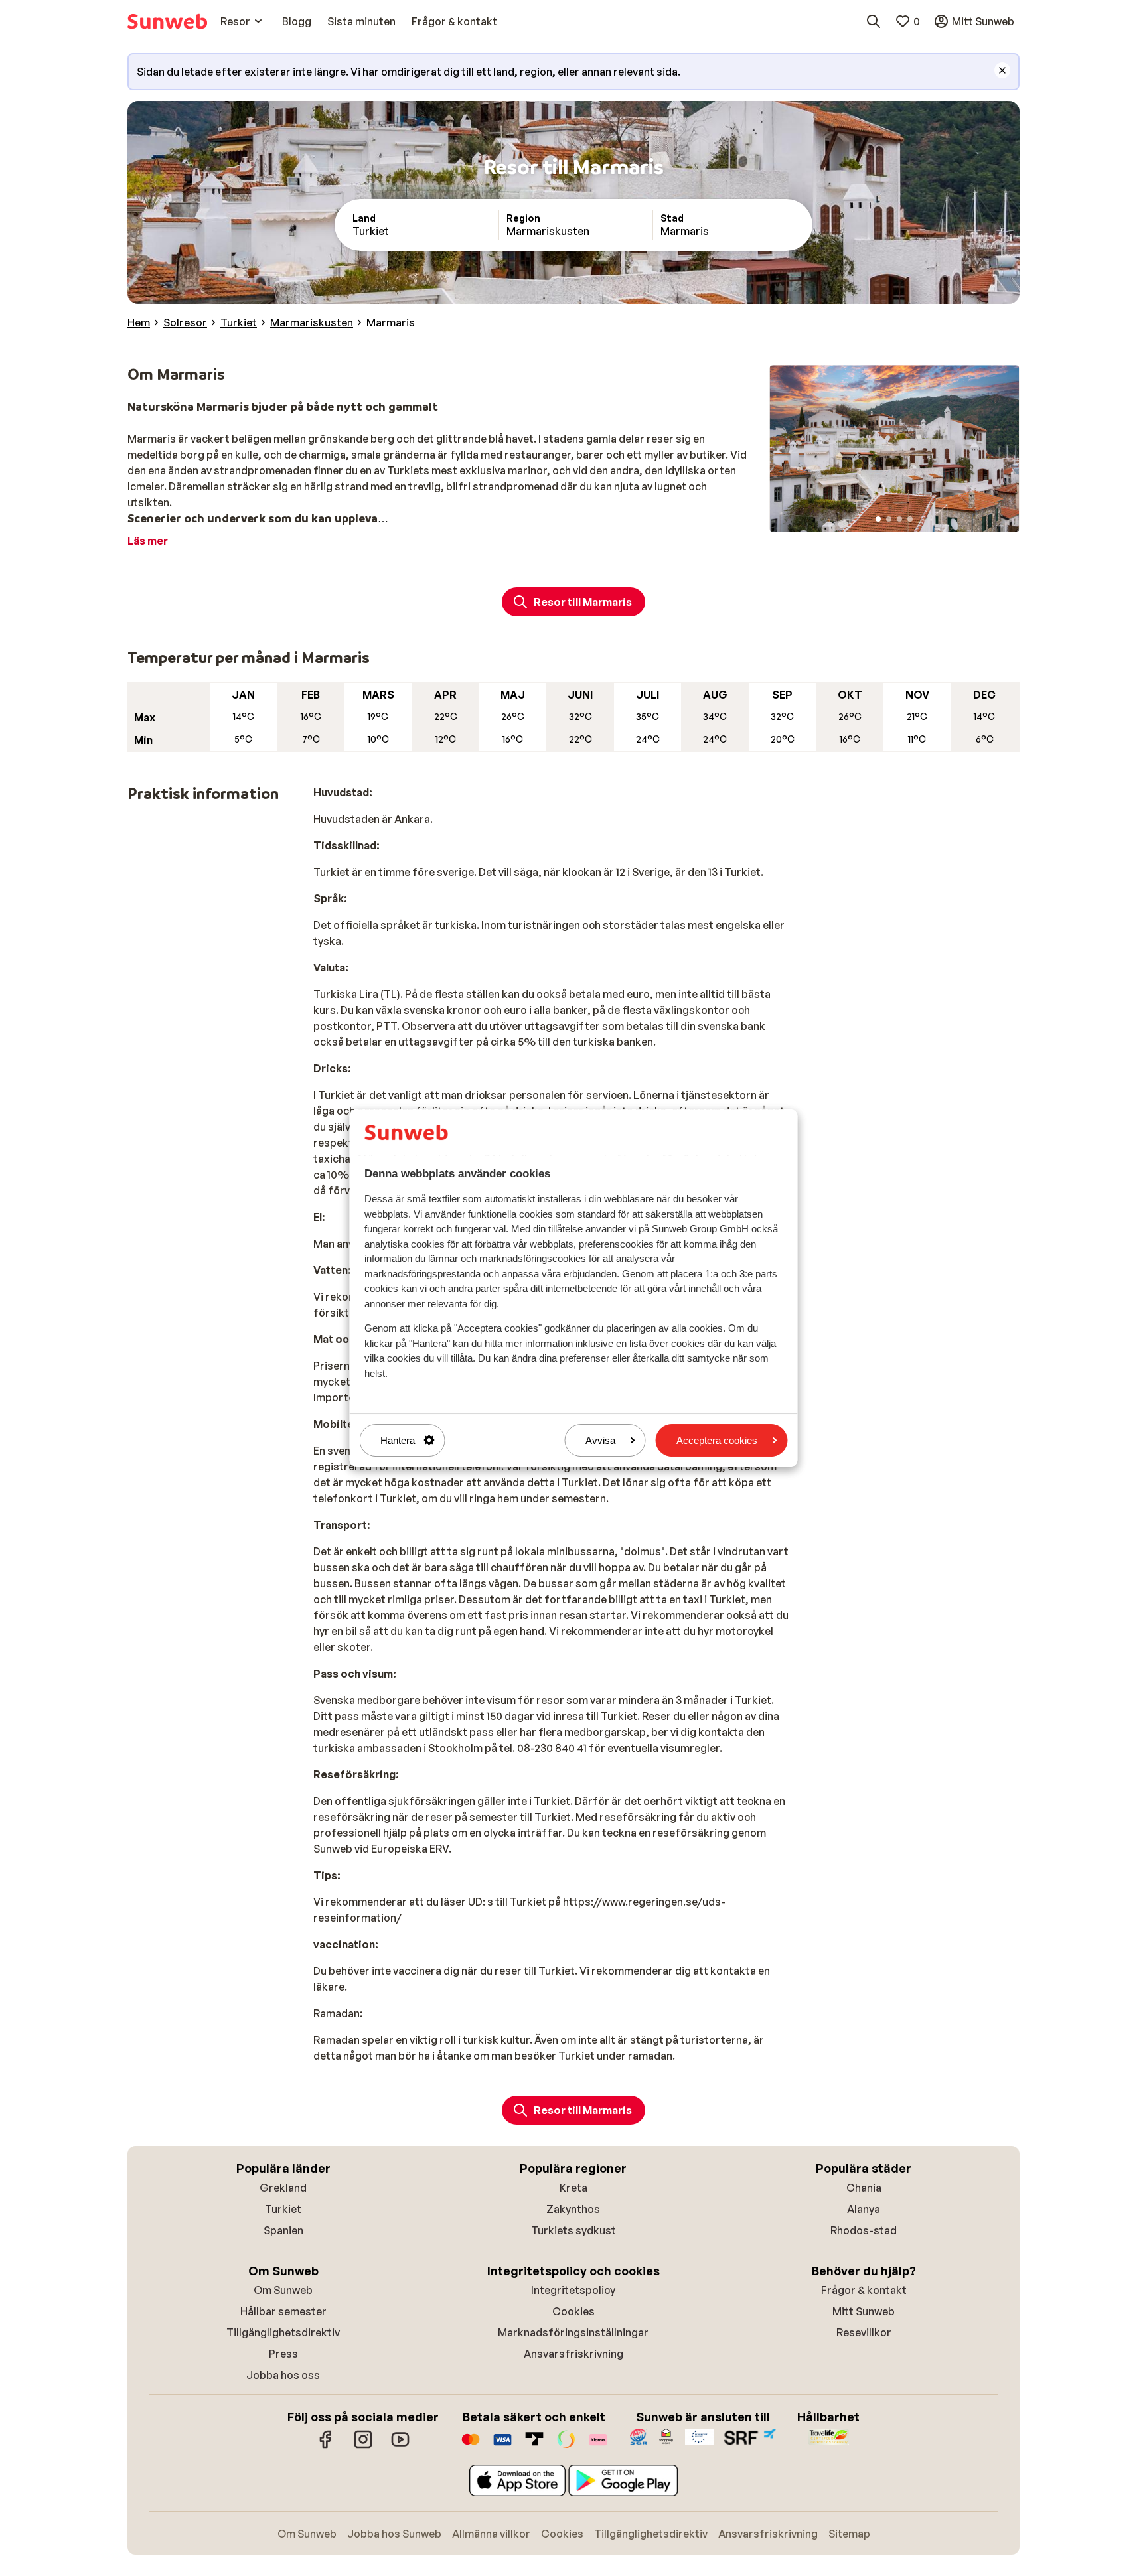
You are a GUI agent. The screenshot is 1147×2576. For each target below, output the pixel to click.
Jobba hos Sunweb (394, 2534)
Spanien (283, 2230)
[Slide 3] (899, 519)
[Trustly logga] (534, 2446)
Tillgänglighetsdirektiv (283, 2332)
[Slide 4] (910, 519)
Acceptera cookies (717, 1440)
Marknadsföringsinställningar (573, 2332)
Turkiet (283, 2209)
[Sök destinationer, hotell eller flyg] (874, 21)
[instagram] (363, 2446)
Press (283, 2354)
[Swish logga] (566, 2446)
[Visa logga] (502, 2446)
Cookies (573, 2311)
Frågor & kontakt (864, 2290)
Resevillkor (864, 2332)
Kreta (573, 2188)
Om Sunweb (283, 2290)
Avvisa (600, 1440)
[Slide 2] (889, 519)
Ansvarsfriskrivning (573, 2354)
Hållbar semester (283, 2311)
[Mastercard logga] (471, 2446)
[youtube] (400, 2446)
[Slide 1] (878, 519)
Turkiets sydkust (573, 2230)
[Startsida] (167, 21)
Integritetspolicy (573, 2290)
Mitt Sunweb (864, 2311)
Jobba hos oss (283, 2375)
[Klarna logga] (598, 2446)
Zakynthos (573, 2209)
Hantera (398, 1440)
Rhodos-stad (864, 2230)
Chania (864, 2188)
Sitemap (849, 2534)
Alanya (864, 2209)
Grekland (283, 2188)
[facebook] (326, 2446)
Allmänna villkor (491, 2534)
